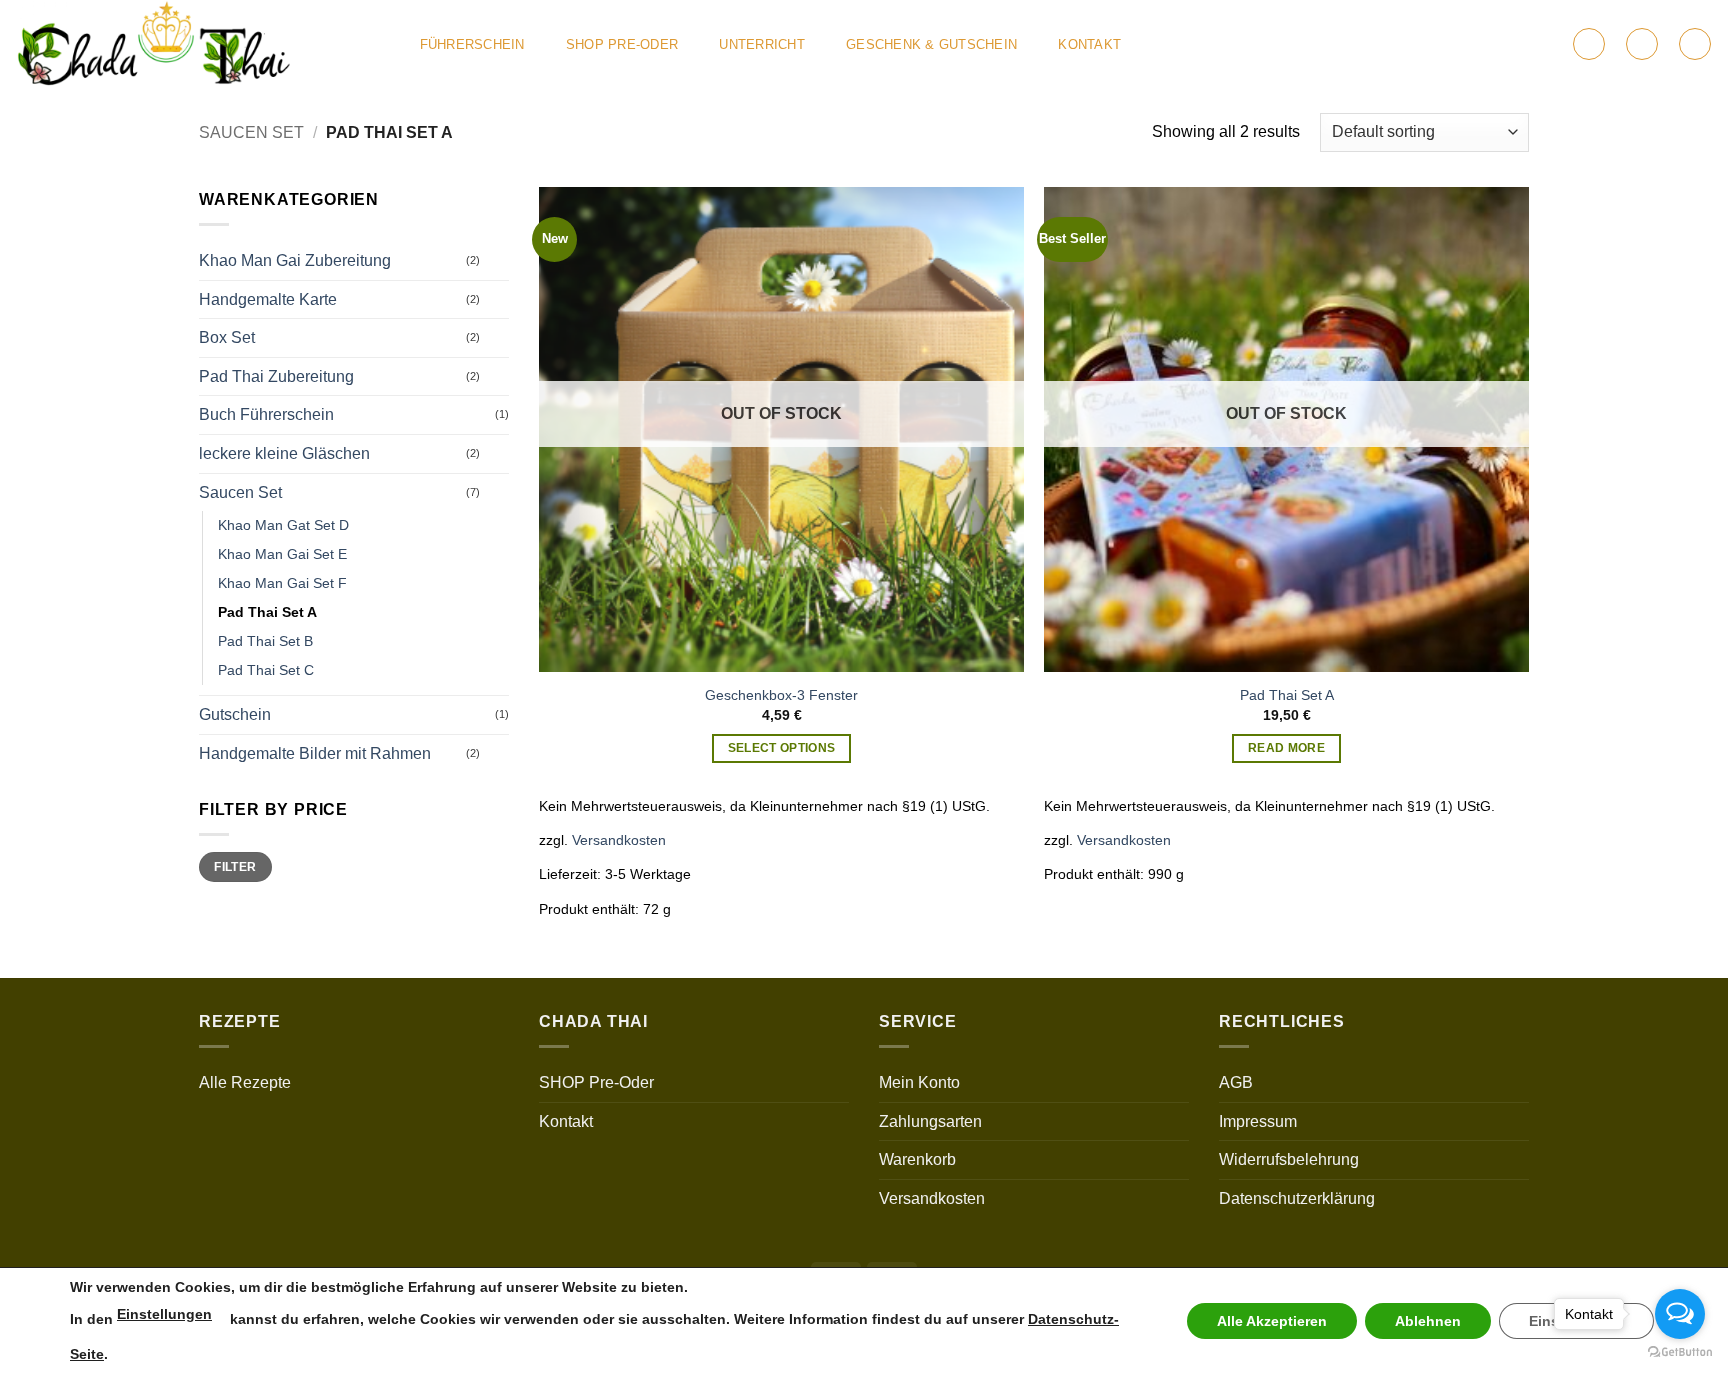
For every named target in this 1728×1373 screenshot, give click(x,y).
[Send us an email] (1499, 44)
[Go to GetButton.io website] (1680, 1352)
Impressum (1258, 1121)
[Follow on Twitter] (1472, 44)
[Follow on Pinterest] (1525, 44)
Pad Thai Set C (266, 670)
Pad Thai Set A (267, 612)
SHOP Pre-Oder (622, 44)
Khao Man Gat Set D (283, 525)
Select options (782, 748)
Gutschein (235, 714)
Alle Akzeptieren (1272, 1321)
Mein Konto (919, 1082)
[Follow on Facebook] (1446, 44)
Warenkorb (917, 1159)
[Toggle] (497, 261)
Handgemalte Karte (268, 299)
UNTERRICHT (762, 44)
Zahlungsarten (930, 1121)
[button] (1589, 44)
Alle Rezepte (245, 1082)
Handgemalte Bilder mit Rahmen (315, 753)
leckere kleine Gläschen (284, 453)
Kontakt (1089, 44)
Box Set (227, 337)
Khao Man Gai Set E (282, 554)
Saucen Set (251, 132)
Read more (1286, 748)
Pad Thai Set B (265, 641)
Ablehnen (1428, 1321)
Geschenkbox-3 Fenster (781, 695)
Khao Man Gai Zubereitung (295, 260)
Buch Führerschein (266, 414)
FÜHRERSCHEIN (472, 44)
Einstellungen (164, 1314)
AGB (1236, 1082)
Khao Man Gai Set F (282, 583)
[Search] (1695, 44)
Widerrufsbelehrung (1289, 1159)
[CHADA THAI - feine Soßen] (196, 44)
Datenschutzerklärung (1297, 1198)
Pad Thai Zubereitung (276, 376)
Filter (235, 867)
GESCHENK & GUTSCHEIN (931, 44)
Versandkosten (619, 840)
